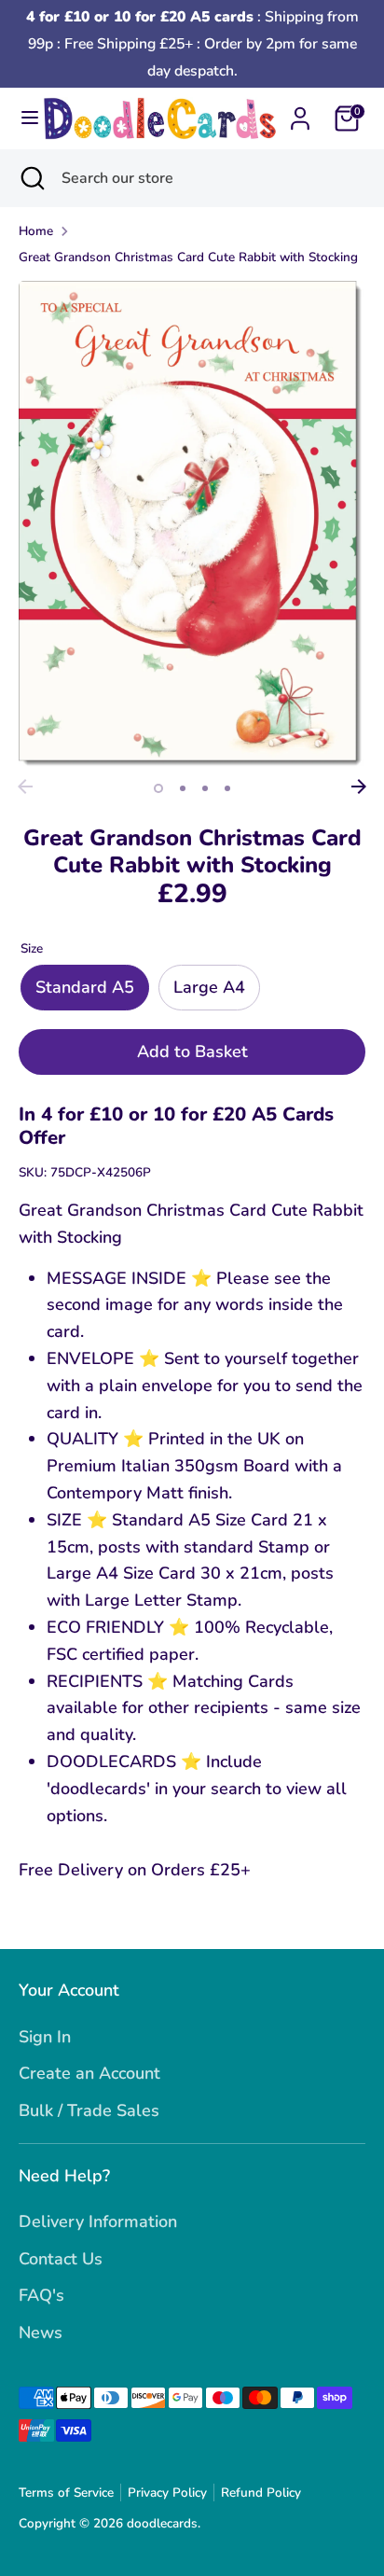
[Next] (359, 787)
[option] (192, 525)
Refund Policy (261, 2492)
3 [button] (205, 788)
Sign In (45, 2037)
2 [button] (183, 788)
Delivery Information (98, 2221)
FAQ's (41, 2295)
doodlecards (162, 2523)
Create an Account (89, 2073)
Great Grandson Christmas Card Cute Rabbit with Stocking (188, 257)
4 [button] (227, 788)
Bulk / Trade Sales (89, 2110)
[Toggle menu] (22, 118)
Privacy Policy (167, 2492)
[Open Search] (31, 178)
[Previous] (25, 787)
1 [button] (158, 788)
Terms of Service (66, 2492)
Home (36, 231)
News (41, 2332)
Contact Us (61, 2259)
